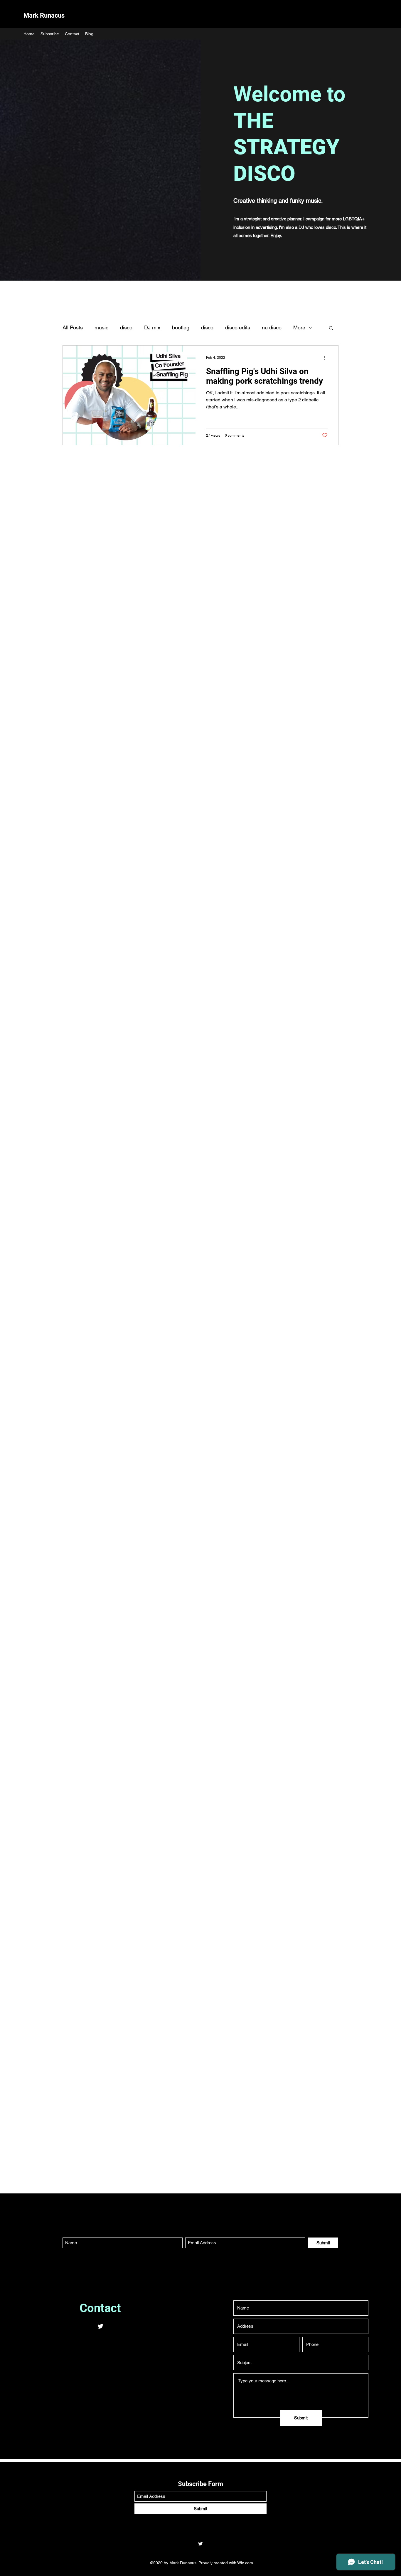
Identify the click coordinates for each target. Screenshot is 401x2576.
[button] (331, 328)
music (101, 327)
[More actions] (327, 358)
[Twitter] (100, 2326)
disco (126, 327)
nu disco (272, 327)
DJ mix (152, 327)
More (299, 327)
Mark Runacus (44, 15)
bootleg (181, 327)
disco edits (238, 327)
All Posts (73, 327)
